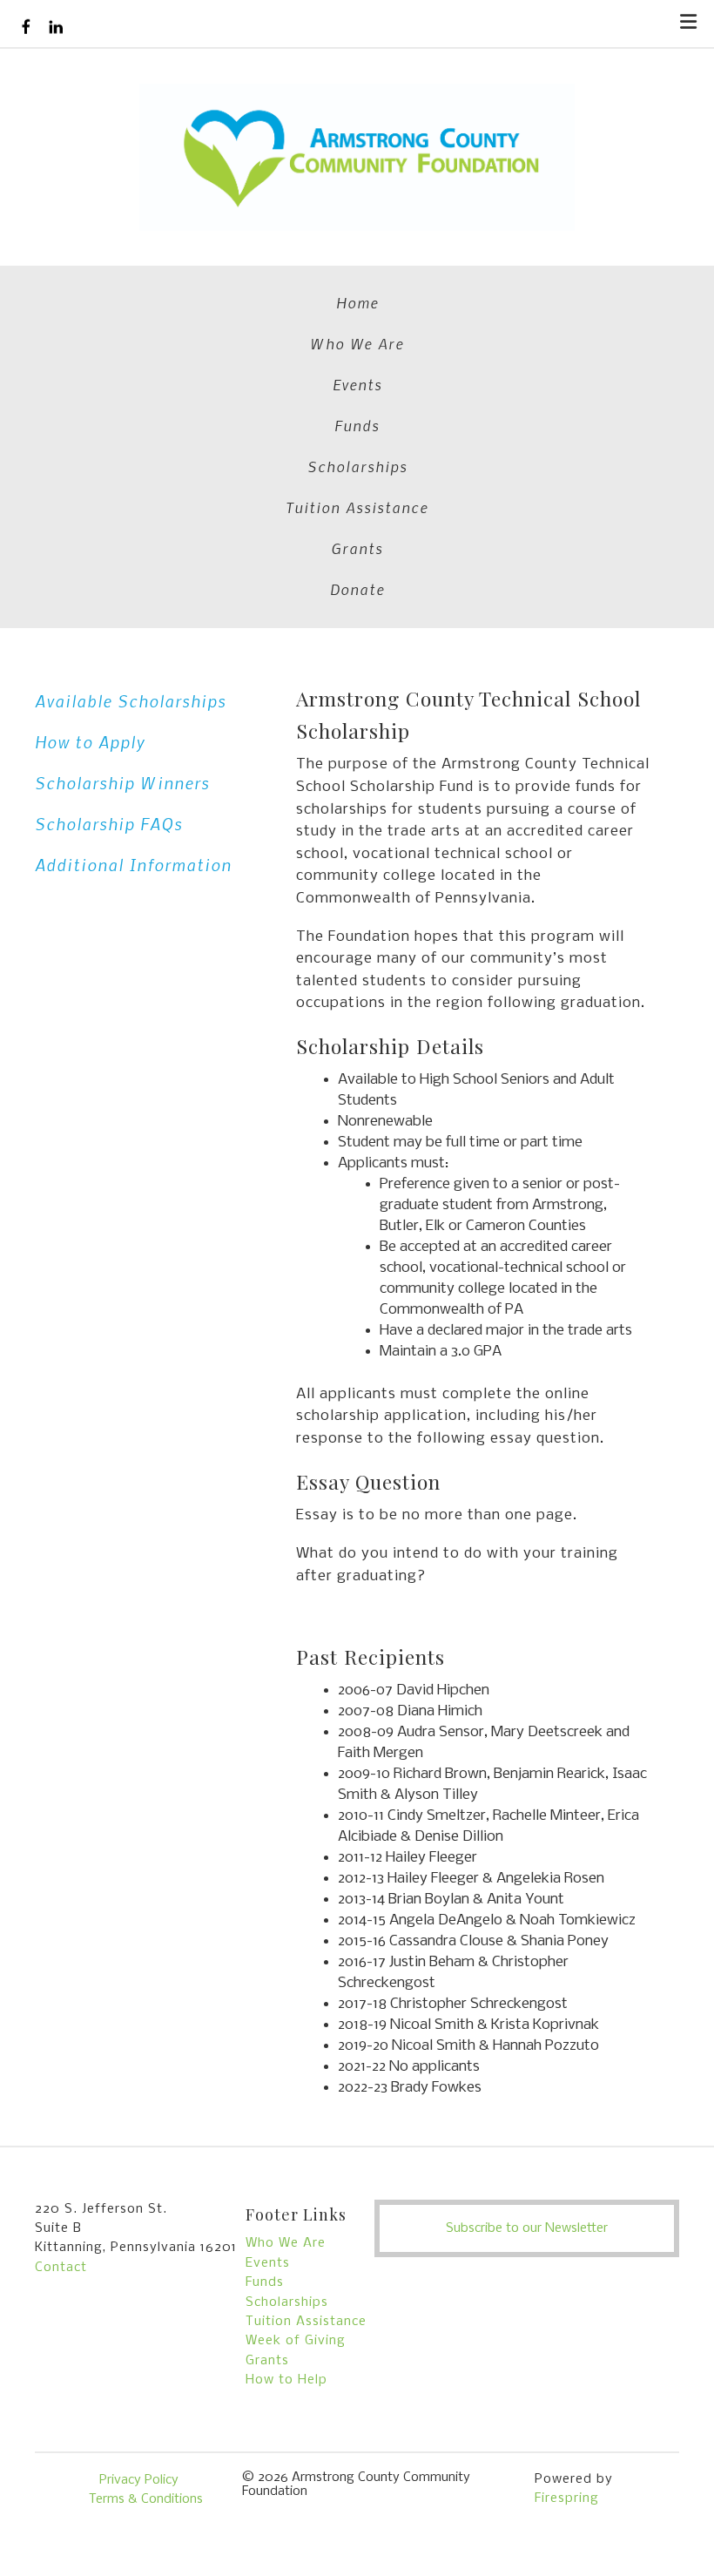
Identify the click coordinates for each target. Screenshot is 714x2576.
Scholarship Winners (122, 783)
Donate (357, 589)
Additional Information (133, 865)
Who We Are (357, 343)
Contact (61, 2268)
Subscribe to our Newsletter (527, 2228)
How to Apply (90, 742)
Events (357, 384)
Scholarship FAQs (109, 824)
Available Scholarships (131, 701)
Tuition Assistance (357, 507)
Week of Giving (296, 2341)
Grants (357, 548)
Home (357, 302)
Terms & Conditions (146, 2499)
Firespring (567, 2498)
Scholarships (357, 466)
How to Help (286, 2380)
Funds (357, 425)
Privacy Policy (139, 2480)
